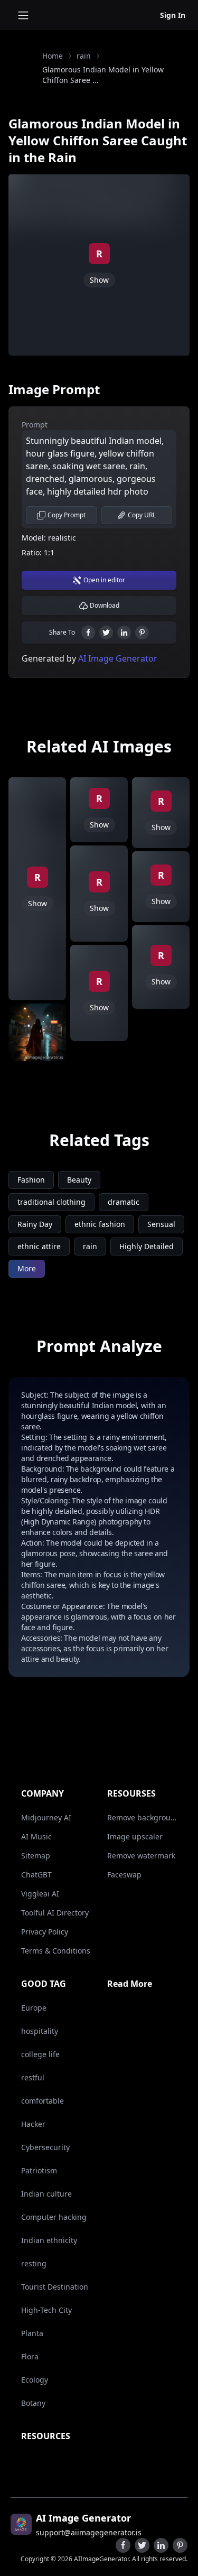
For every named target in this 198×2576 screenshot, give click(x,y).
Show (99, 280)
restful (33, 2077)
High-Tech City (46, 2310)
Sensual (161, 1224)
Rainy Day (35, 1224)
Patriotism (39, 2170)
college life (40, 2054)
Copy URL (142, 515)
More (27, 1268)
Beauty (79, 1180)
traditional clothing (51, 1202)
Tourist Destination (55, 2287)
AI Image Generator (117, 658)
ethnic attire (39, 1246)
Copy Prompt (67, 515)
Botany (33, 2403)
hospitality (40, 2031)
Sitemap (36, 1856)
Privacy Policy (45, 1932)
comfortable (43, 2101)
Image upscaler (135, 1836)
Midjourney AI (46, 1817)
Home (53, 56)
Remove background (142, 1817)
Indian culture (46, 2194)
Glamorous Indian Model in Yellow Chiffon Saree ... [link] (103, 75)
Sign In (173, 15)
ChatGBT (36, 1875)
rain (84, 56)
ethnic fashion (100, 1224)
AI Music (36, 1836)
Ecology (35, 2380)
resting (34, 2263)
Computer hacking (54, 2217)
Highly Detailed (147, 1246)
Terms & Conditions (56, 1951)
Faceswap (124, 1875)
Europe (34, 2008)
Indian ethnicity (49, 2240)
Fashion (31, 1180)
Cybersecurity (45, 2147)
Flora (30, 2356)
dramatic (124, 1202)
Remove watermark (141, 1856)
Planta (32, 2333)
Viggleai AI (40, 1894)
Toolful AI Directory (55, 1913)
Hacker (33, 2124)
